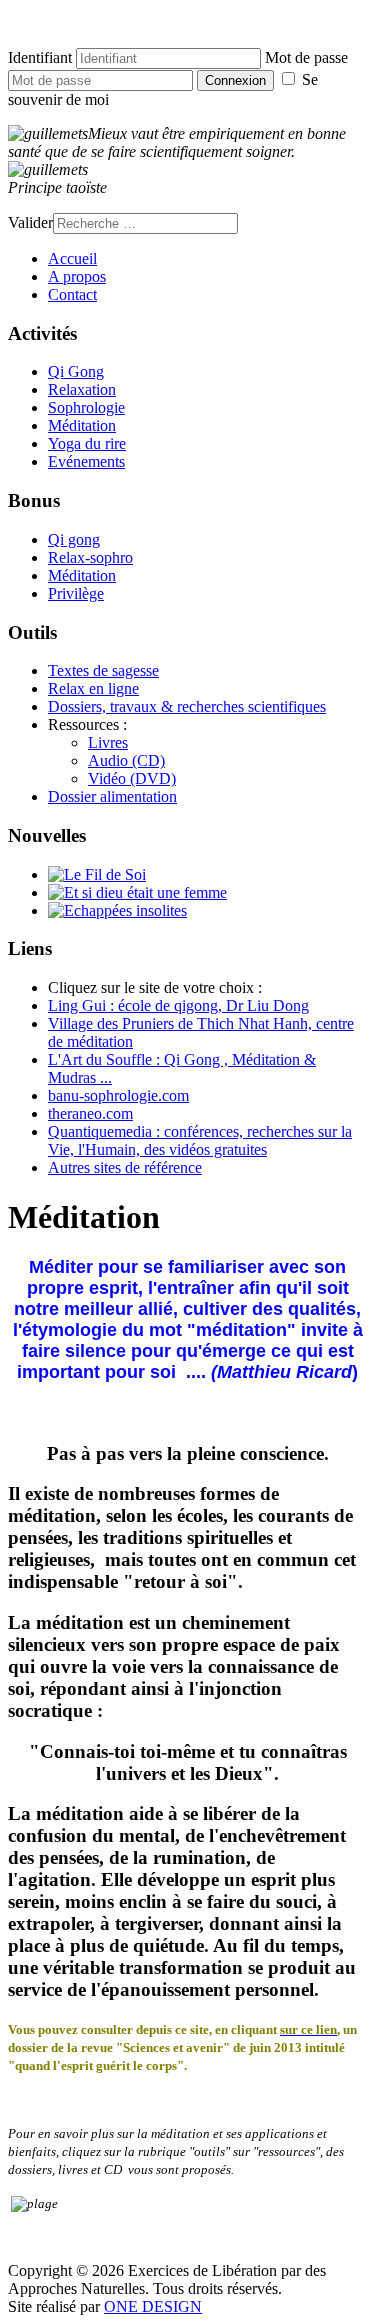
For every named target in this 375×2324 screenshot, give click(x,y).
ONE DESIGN (153, 2306)
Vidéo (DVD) (132, 778)
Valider (30, 222)
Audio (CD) (126, 760)
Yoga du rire (87, 443)
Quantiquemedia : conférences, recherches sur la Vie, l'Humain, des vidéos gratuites (200, 1140)
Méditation (82, 425)
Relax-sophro (90, 557)
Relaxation (82, 389)
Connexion (235, 80)
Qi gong (74, 539)
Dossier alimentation (112, 796)
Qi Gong (76, 371)
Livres (108, 742)
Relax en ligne (93, 688)
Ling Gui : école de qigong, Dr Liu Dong (178, 1005)
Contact (72, 294)
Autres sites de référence (125, 1167)
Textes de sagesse (103, 670)
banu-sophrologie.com (118, 1095)
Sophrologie (86, 407)
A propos (77, 276)
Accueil (72, 258)
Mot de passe (306, 57)
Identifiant (40, 57)
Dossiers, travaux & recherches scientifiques (187, 706)
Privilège (76, 593)
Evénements (86, 461)
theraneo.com (90, 1113)
